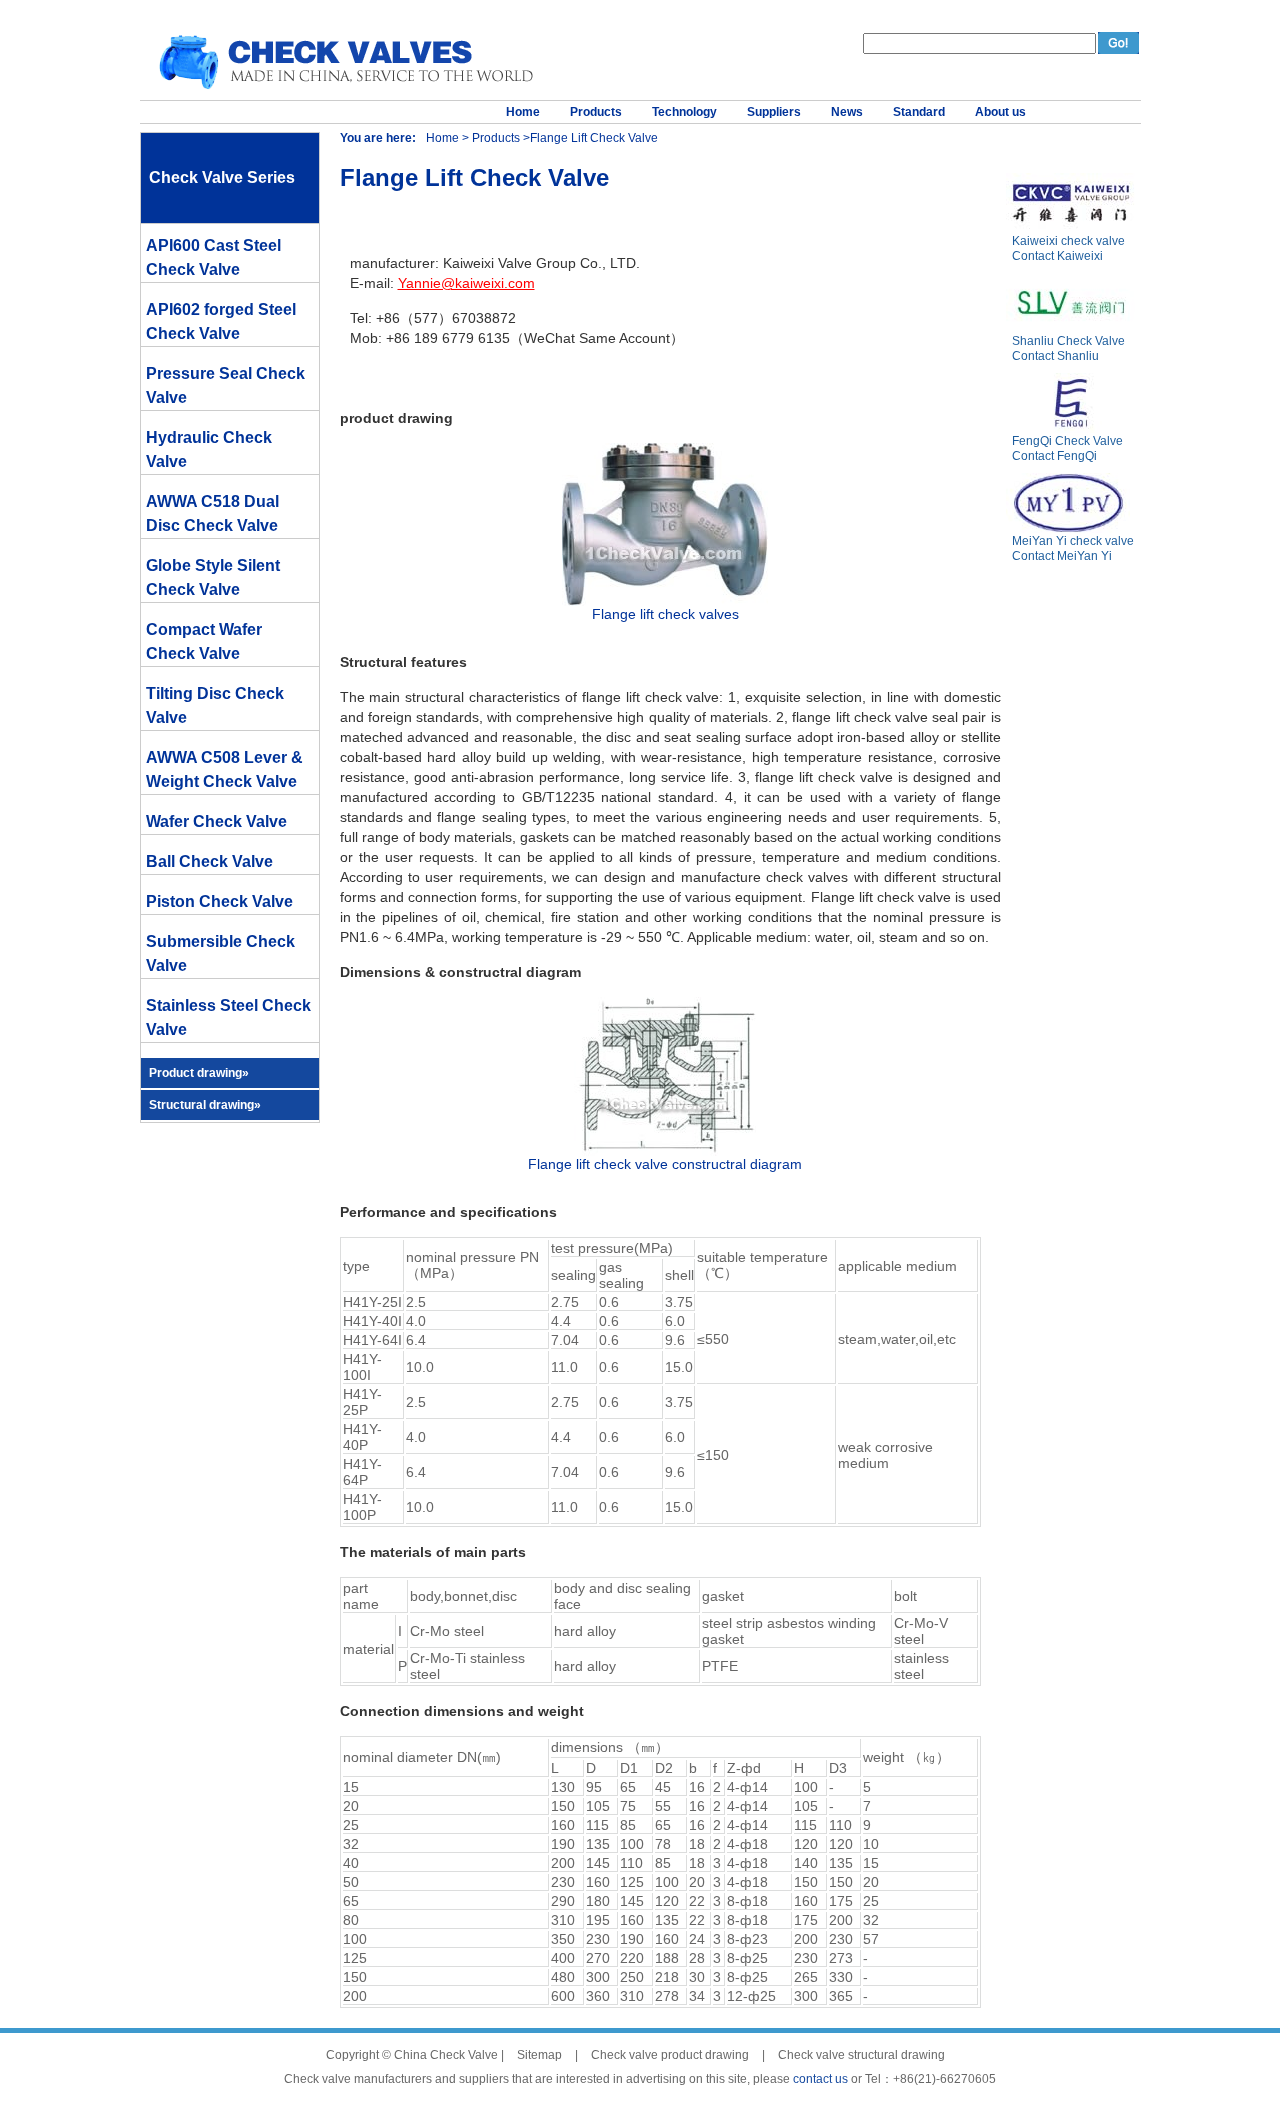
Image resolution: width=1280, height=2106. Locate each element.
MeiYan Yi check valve (1073, 541)
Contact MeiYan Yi (1062, 556)
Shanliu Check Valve (1068, 341)
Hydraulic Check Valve (209, 449)
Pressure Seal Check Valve (225, 385)
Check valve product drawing (670, 2055)
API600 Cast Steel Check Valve (213, 257)
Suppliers (774, 112)
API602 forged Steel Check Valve (221, 321)
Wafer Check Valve (216, 821)
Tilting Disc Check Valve (215, 705)
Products (596, 112)
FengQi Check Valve (1067, 441)
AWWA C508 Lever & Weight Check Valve (224, 769)
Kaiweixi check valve (1068, 241)
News (847, 112)
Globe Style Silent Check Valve (213, 577)
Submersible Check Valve (220, 953)
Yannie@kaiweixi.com (466, 283)
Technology (684, 112)
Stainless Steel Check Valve (228, 1017)
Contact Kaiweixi (1057, 256)
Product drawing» (199, 1073)
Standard (919, 112)
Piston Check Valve (219, 901)
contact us (820, 2079)
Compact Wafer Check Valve (204, 641)
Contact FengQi (1054, 456)
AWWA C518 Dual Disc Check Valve (212, 513)
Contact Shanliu (1055, 356)
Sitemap (539, 2055)
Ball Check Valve (209, 861)
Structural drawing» (205, 1105)
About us (1000, 112)
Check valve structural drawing (861, 2055)
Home (523, 112)
